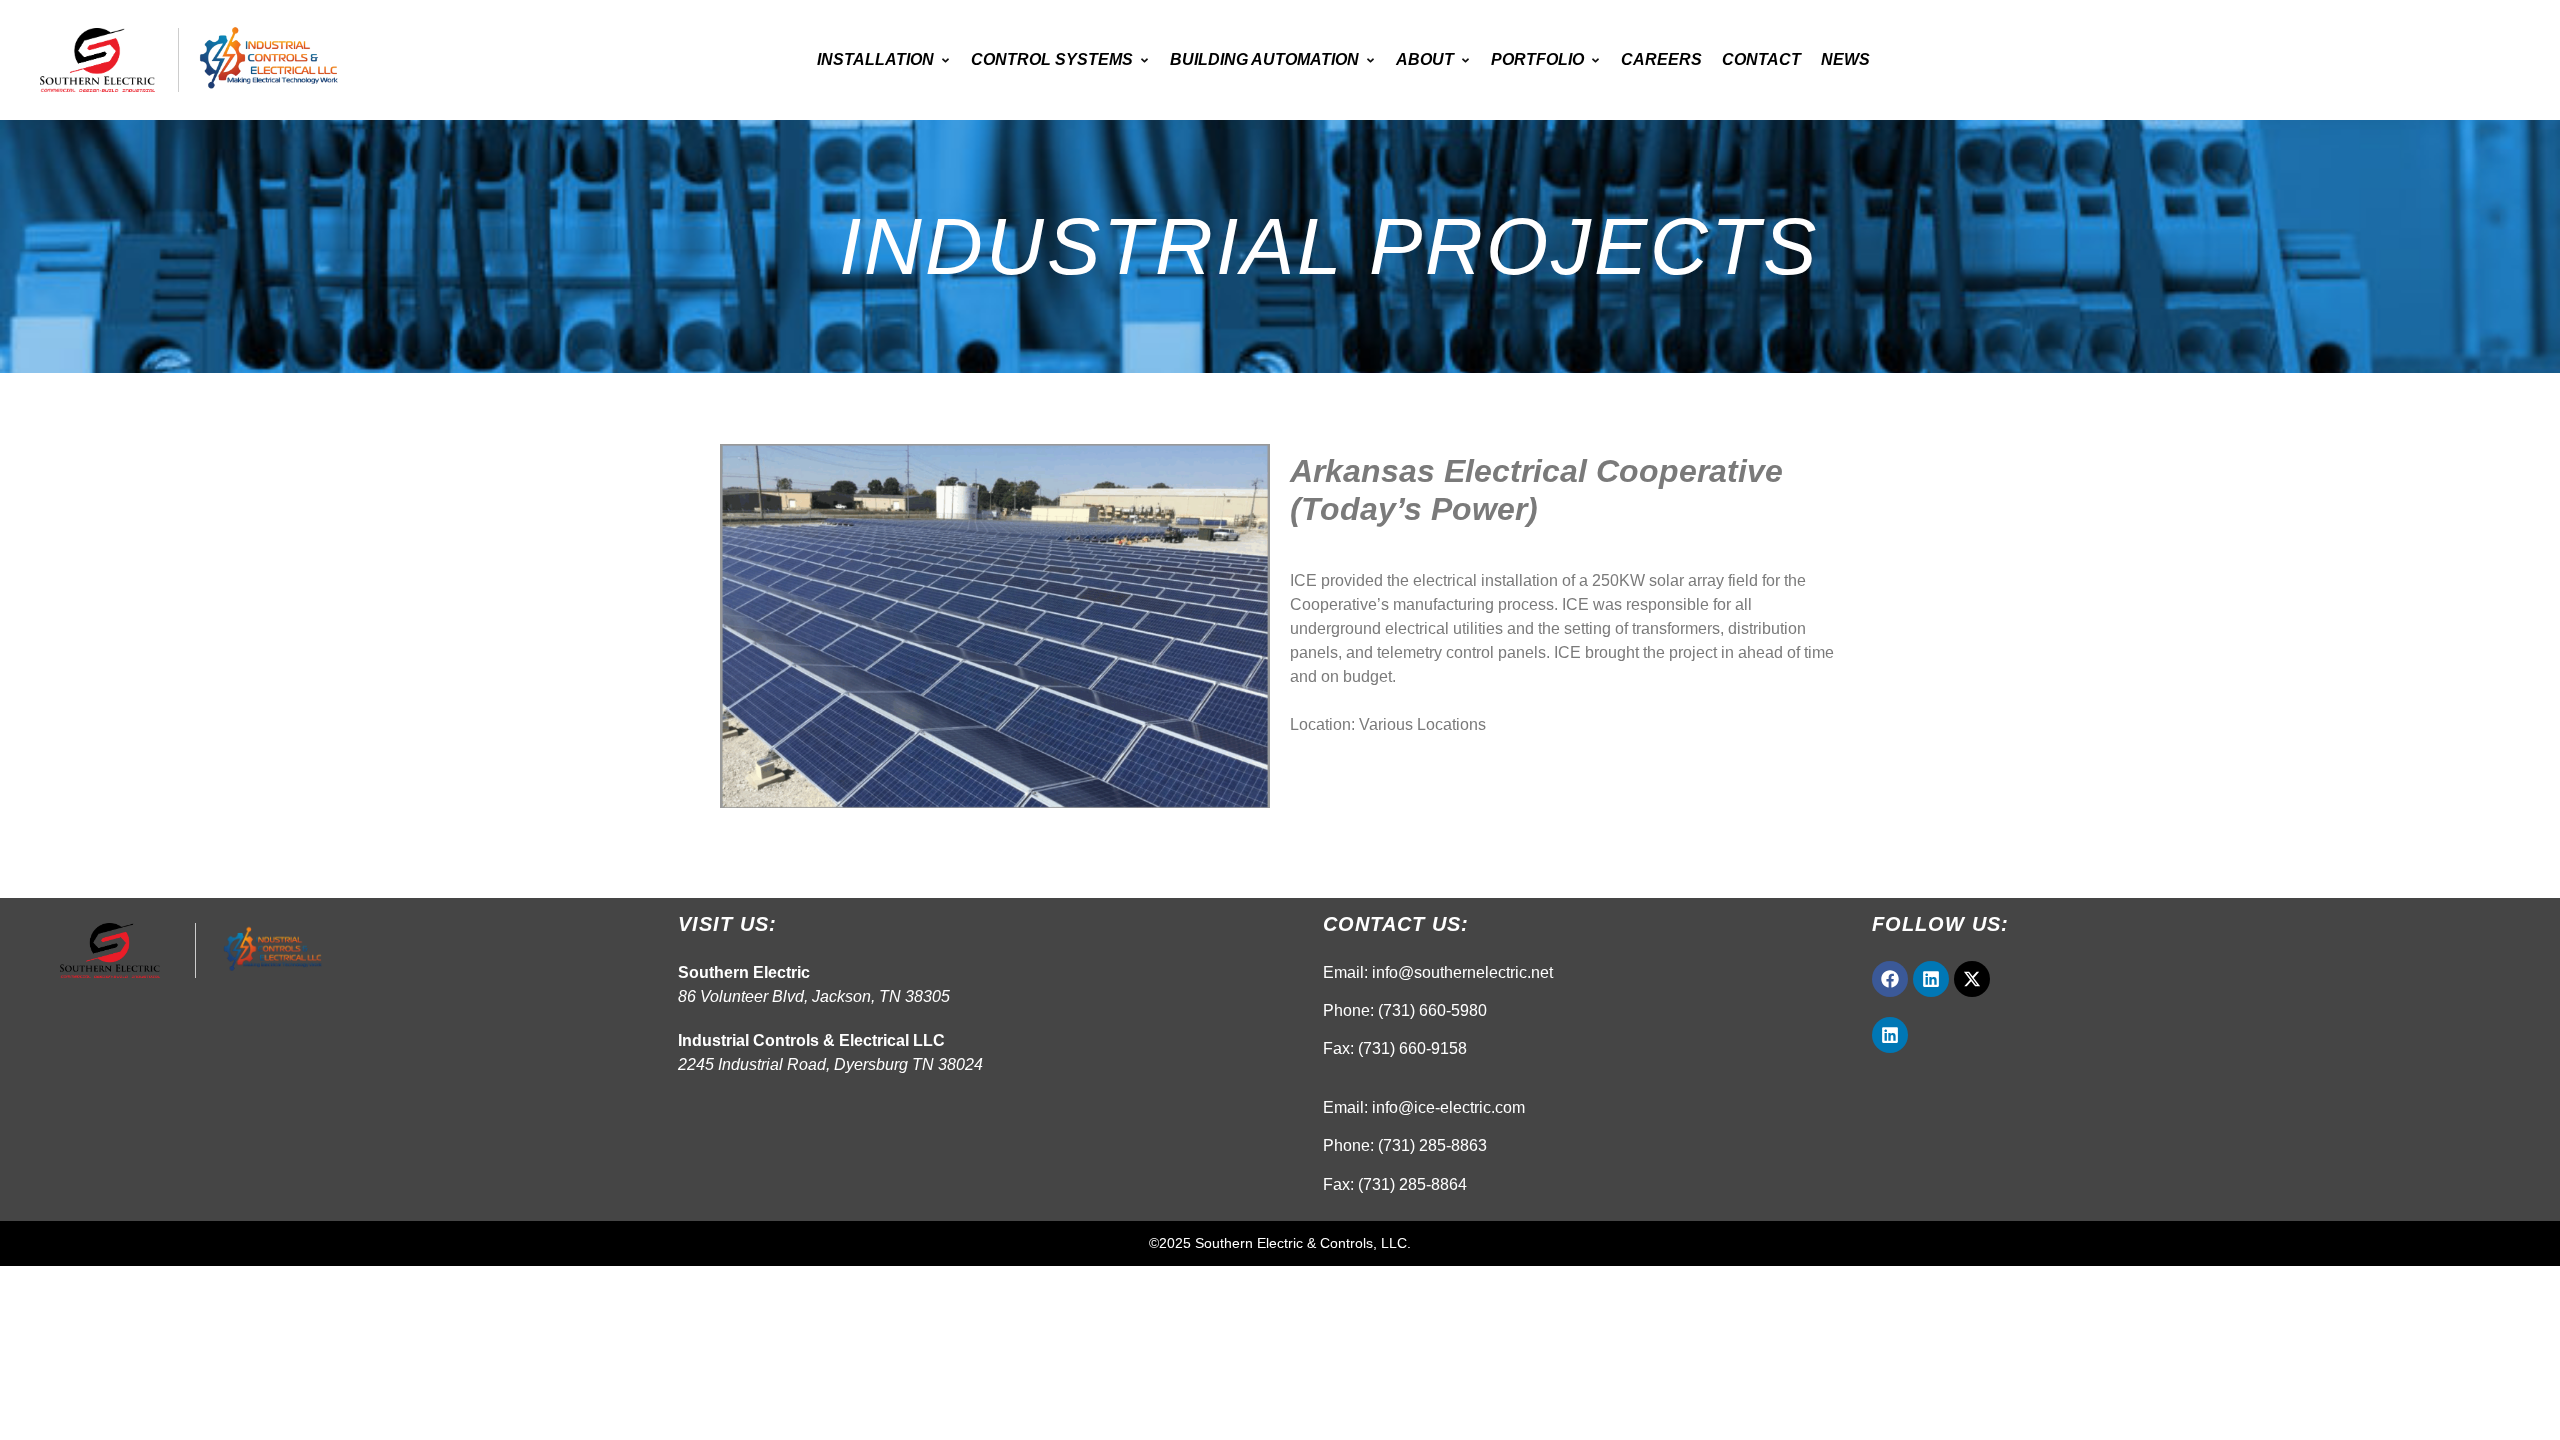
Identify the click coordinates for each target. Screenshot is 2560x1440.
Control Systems (1052, 59)
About (1425, 59)
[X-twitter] (1972, 979)
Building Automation (1264, 59)
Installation (875, 59)
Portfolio (1537, 59)
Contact (1761, 59)
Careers (1661, 59)
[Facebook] (1890, 979)
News (1845, 59)
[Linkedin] (1931, 979)
